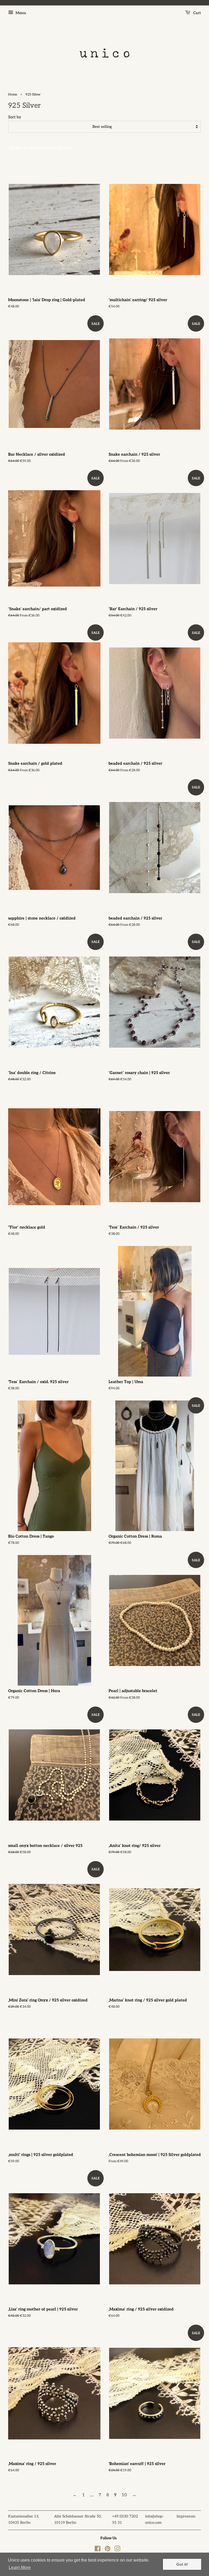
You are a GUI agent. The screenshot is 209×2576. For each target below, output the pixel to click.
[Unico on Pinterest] (107, 2550)
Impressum (186, 2516)
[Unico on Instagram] (117, 2550)
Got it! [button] (182, 2564)
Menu (20, 13)
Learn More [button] (20, 2567)
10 (124, 2495)
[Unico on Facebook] (98, 2550)
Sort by (15, 117)
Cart (197, 13)
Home (13, 95)
